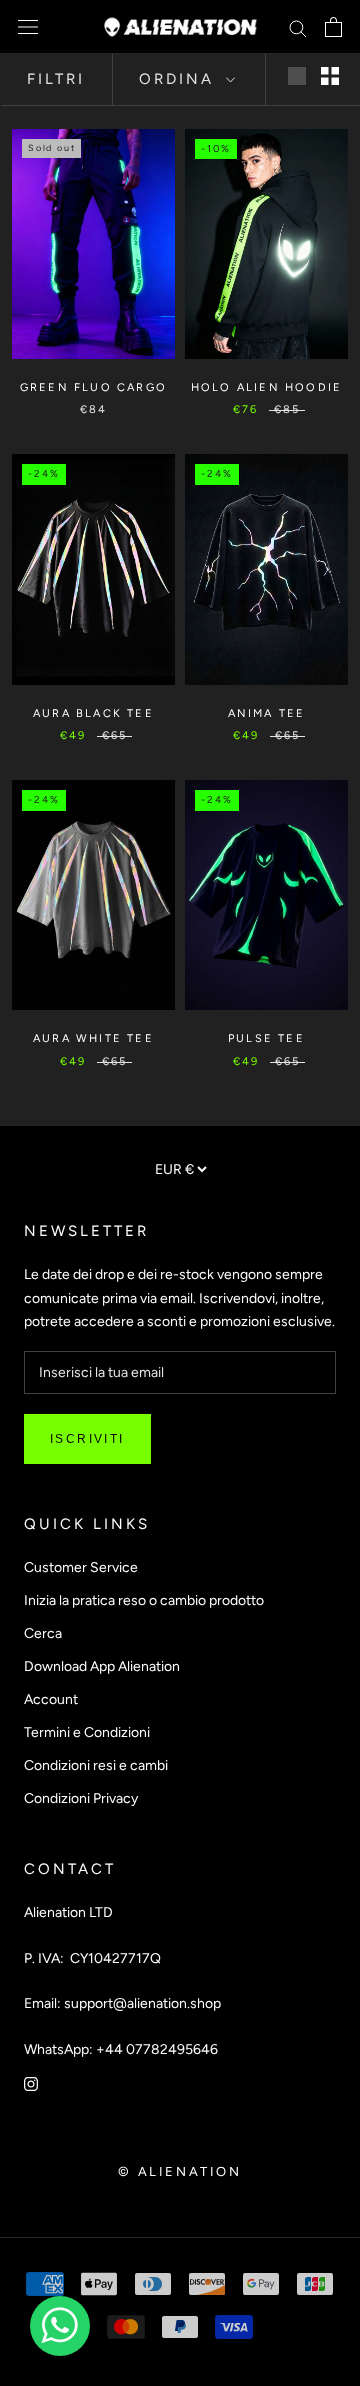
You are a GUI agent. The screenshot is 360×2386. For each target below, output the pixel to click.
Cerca (43, 1633)
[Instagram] (31, 2083)
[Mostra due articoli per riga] (330, 76)
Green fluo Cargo (93, 387)
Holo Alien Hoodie (266, 387)
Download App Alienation (102, 1666)
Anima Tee (267, 713)
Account (51, 1699)
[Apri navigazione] (28, 27)
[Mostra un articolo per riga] (297, 76)
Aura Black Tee (93, 713)
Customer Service (81, 1567)
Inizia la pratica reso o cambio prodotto (144, 1600)
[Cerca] (298, 27)
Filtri (56, 79)
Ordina (180, 79)
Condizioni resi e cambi (96, 1765)
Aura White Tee (93, 1038)
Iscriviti (87, 1439)
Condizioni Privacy (81, 1798)
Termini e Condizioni (87, 1732)
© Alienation (179, 2171)
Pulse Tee (266, 1038)
